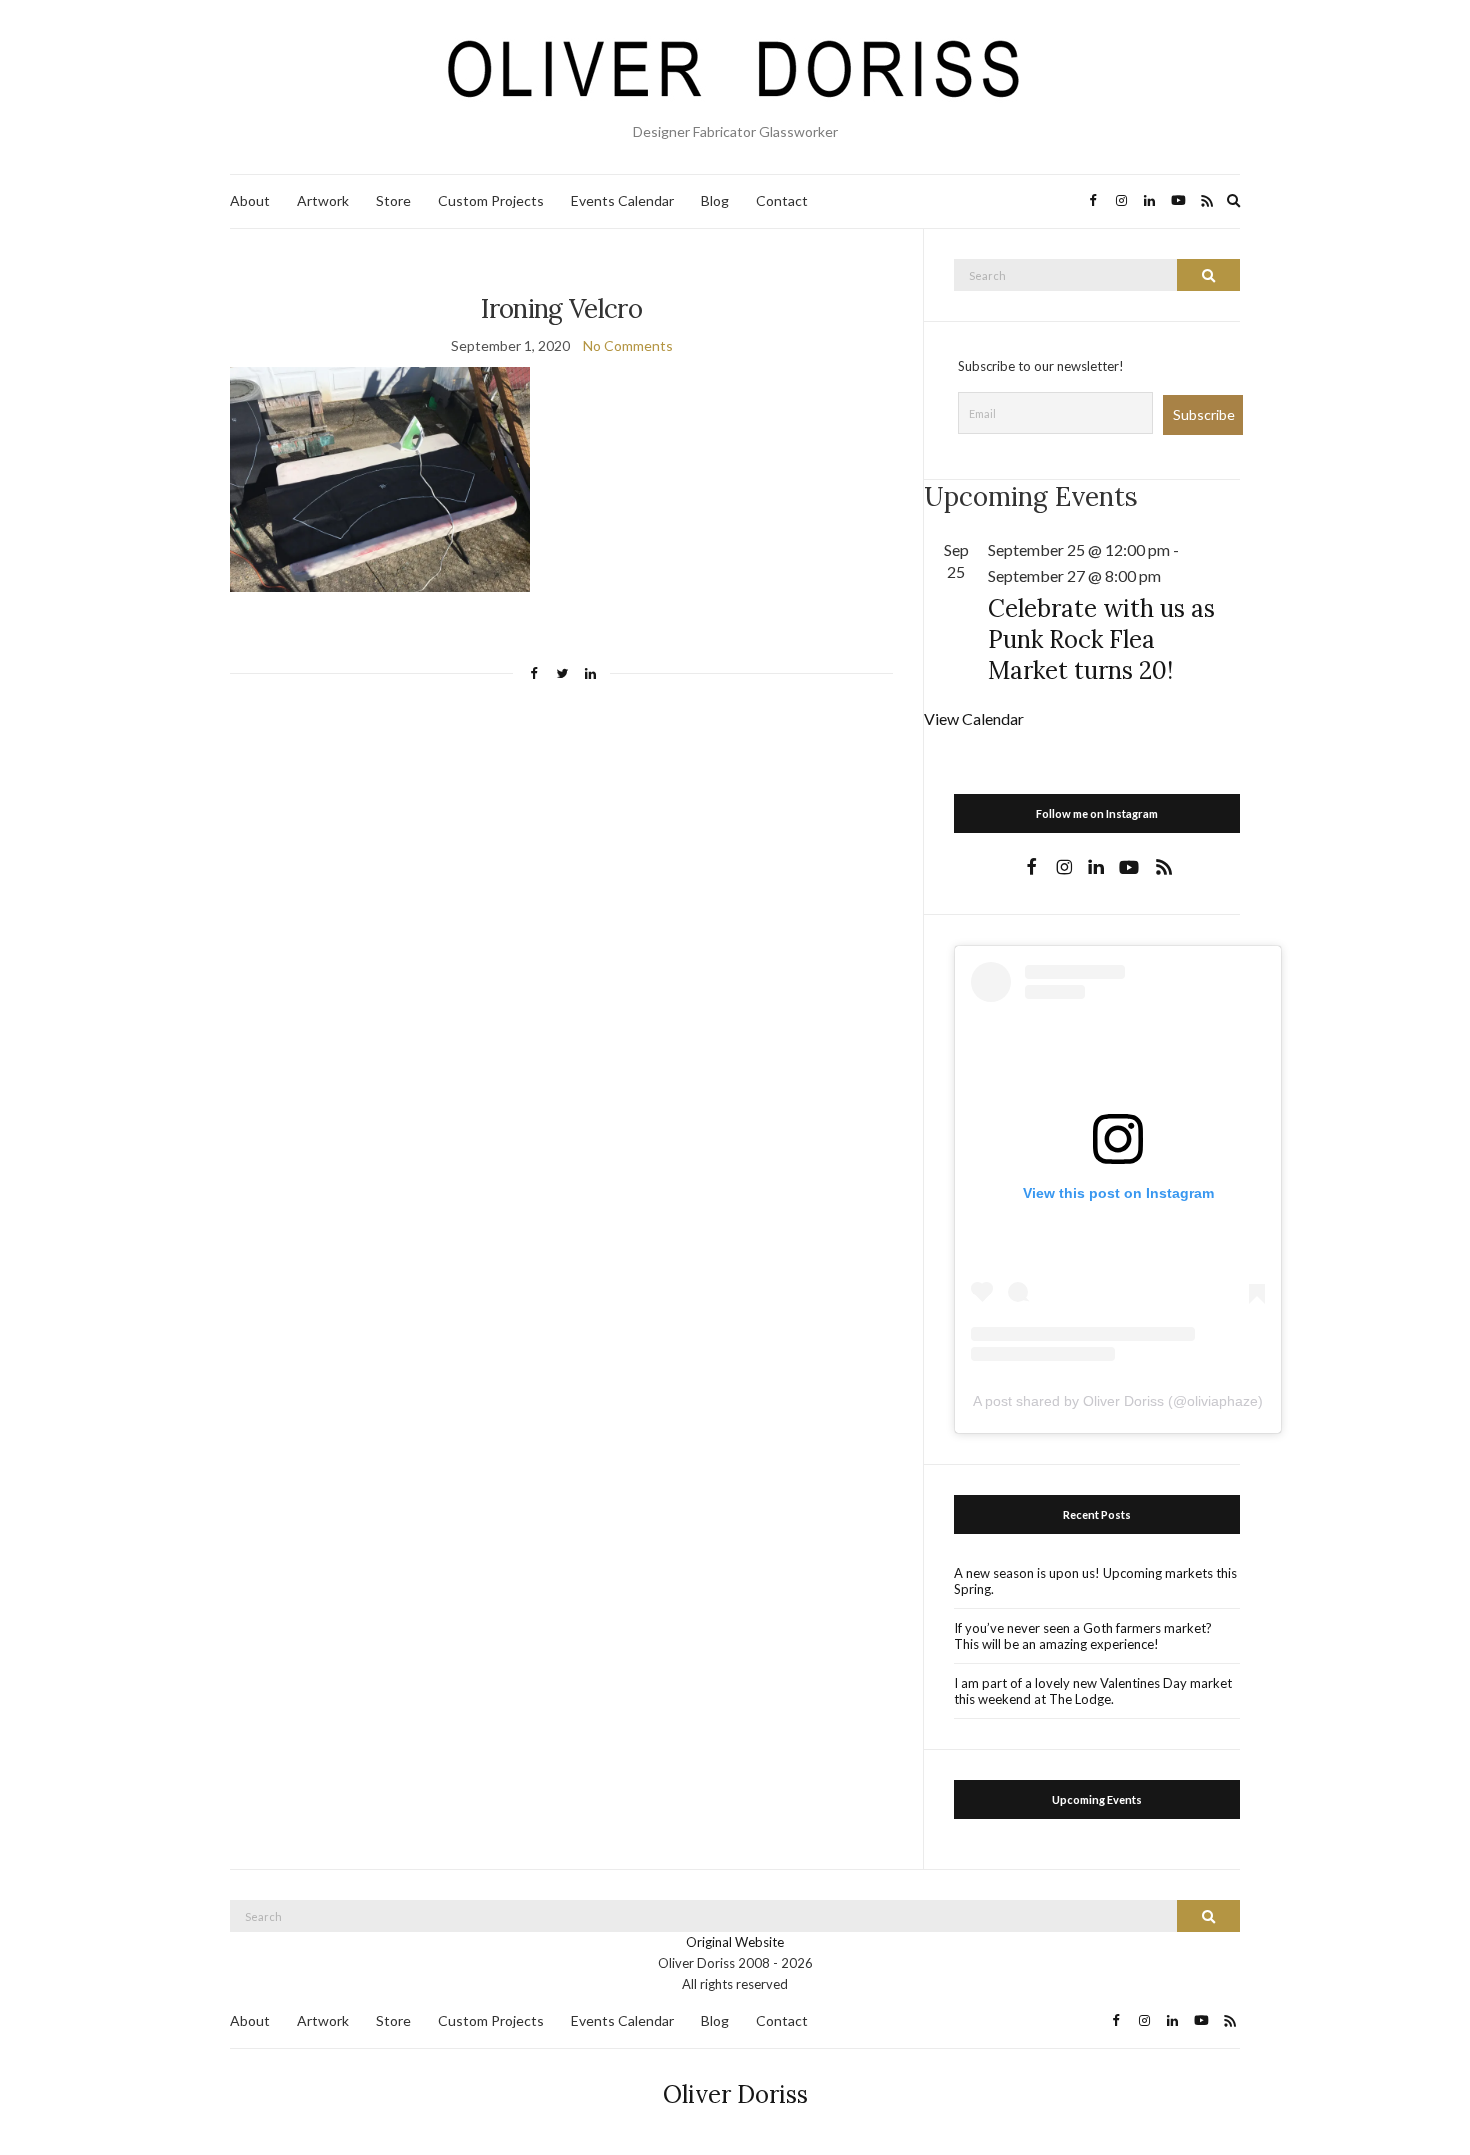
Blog (715, 200)
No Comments (628, 345)
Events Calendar (622, 200)
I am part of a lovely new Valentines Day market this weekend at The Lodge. (1093, 1691)
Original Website (735, 1942)
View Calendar (974, 718)
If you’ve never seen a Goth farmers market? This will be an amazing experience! (1083, 1636)
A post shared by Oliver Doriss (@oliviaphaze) (1118, 1401)
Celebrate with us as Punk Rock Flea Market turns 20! (1101, 639)
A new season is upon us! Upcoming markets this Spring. (1095, 1581)
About (250, 200)
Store (393, 200)
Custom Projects (491, 200)
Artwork (323, 200)
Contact (782, 200)
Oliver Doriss (735, 2094)
